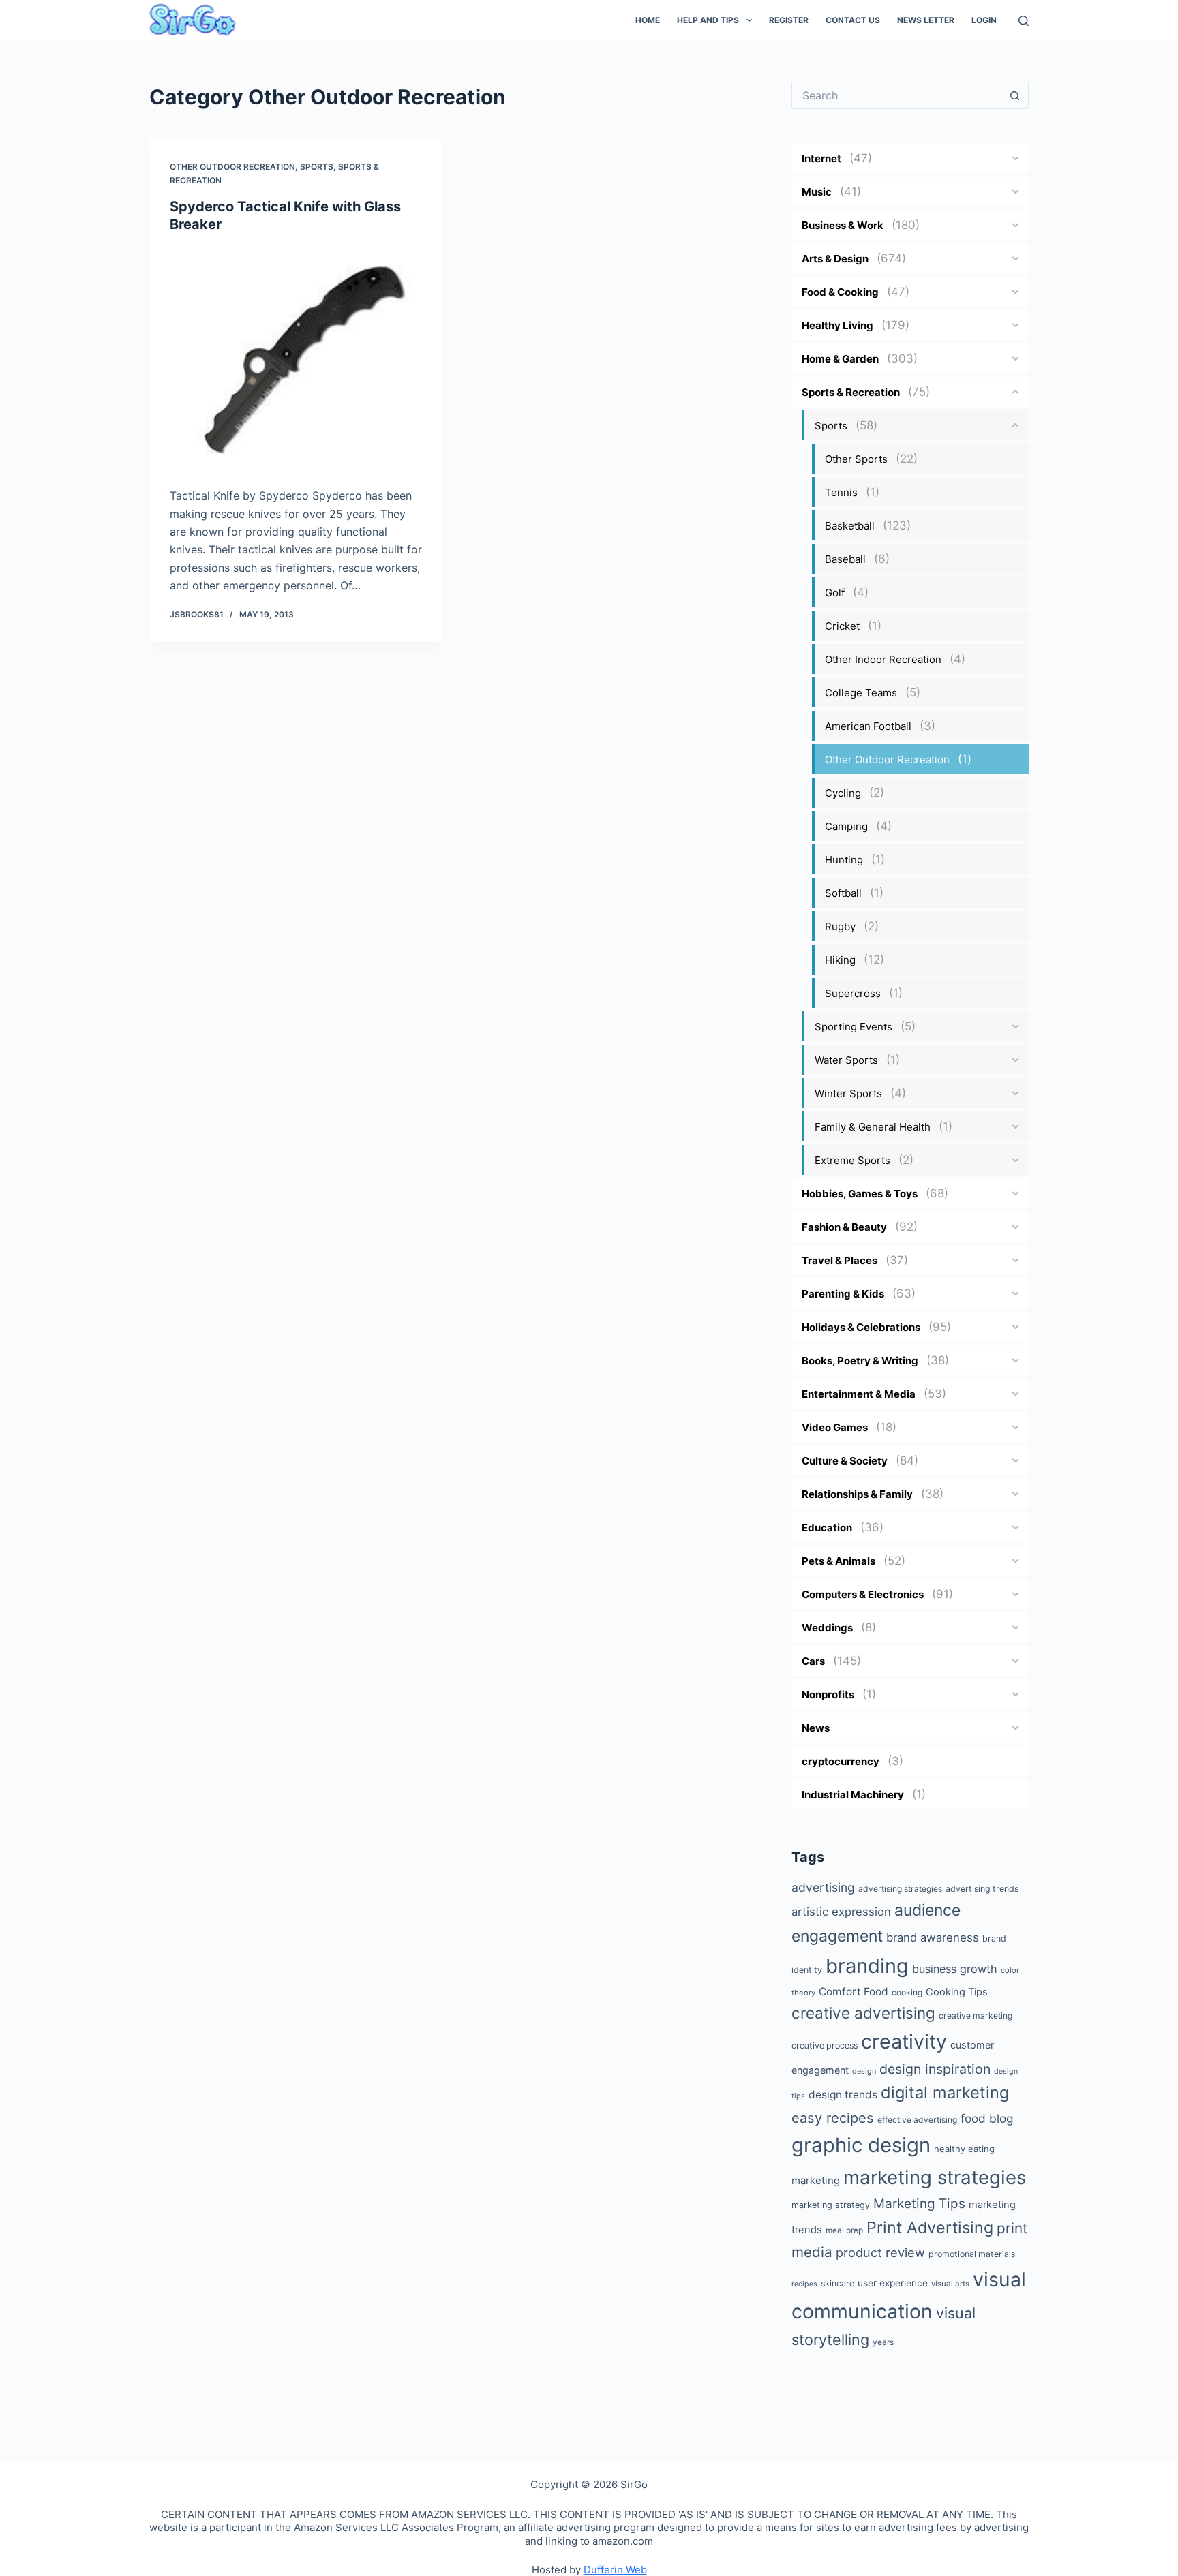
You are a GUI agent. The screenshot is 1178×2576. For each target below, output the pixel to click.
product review (880, 2252)
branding (867, 1966)
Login (984, 20)
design (864, 2071)
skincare (837, 2283)
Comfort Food (854, 1992)
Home (648, 20)
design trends (843, 2095)
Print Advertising (930, 2227)
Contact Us (853, 20)
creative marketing (976, 2015)
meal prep (844, 2230)
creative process (825, 2045)
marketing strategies (935, 2177)
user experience (893, 2283)
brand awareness (933, 1937)
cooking (907, 1992)
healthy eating (964, 2149)
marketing (816, 2180)
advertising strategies (900, 1889)
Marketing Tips (919, 2204)
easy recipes (833, 2118)
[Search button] (1015, 95)
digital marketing (945, 2092)
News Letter (926, 20)
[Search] (1024, 21)
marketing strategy (831, 2205)
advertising (823, 1887)
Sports (317, 167)
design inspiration (935, 2069)
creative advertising (863, 2013)
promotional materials (972, 2254)
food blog (987, 2118)
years (883, 2342)
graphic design (861, 2145)
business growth (955, 1969)
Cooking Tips (957, 1992)
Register (789, 20)
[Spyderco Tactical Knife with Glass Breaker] (296, 357)
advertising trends (982, 1889)
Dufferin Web (615, 2570)
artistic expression (841, 1912)
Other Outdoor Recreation (232, 167)
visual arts (950, 2284)
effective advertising (917, 2120)
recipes (804, 2284)
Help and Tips (708, 20)
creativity (904, 2041)
